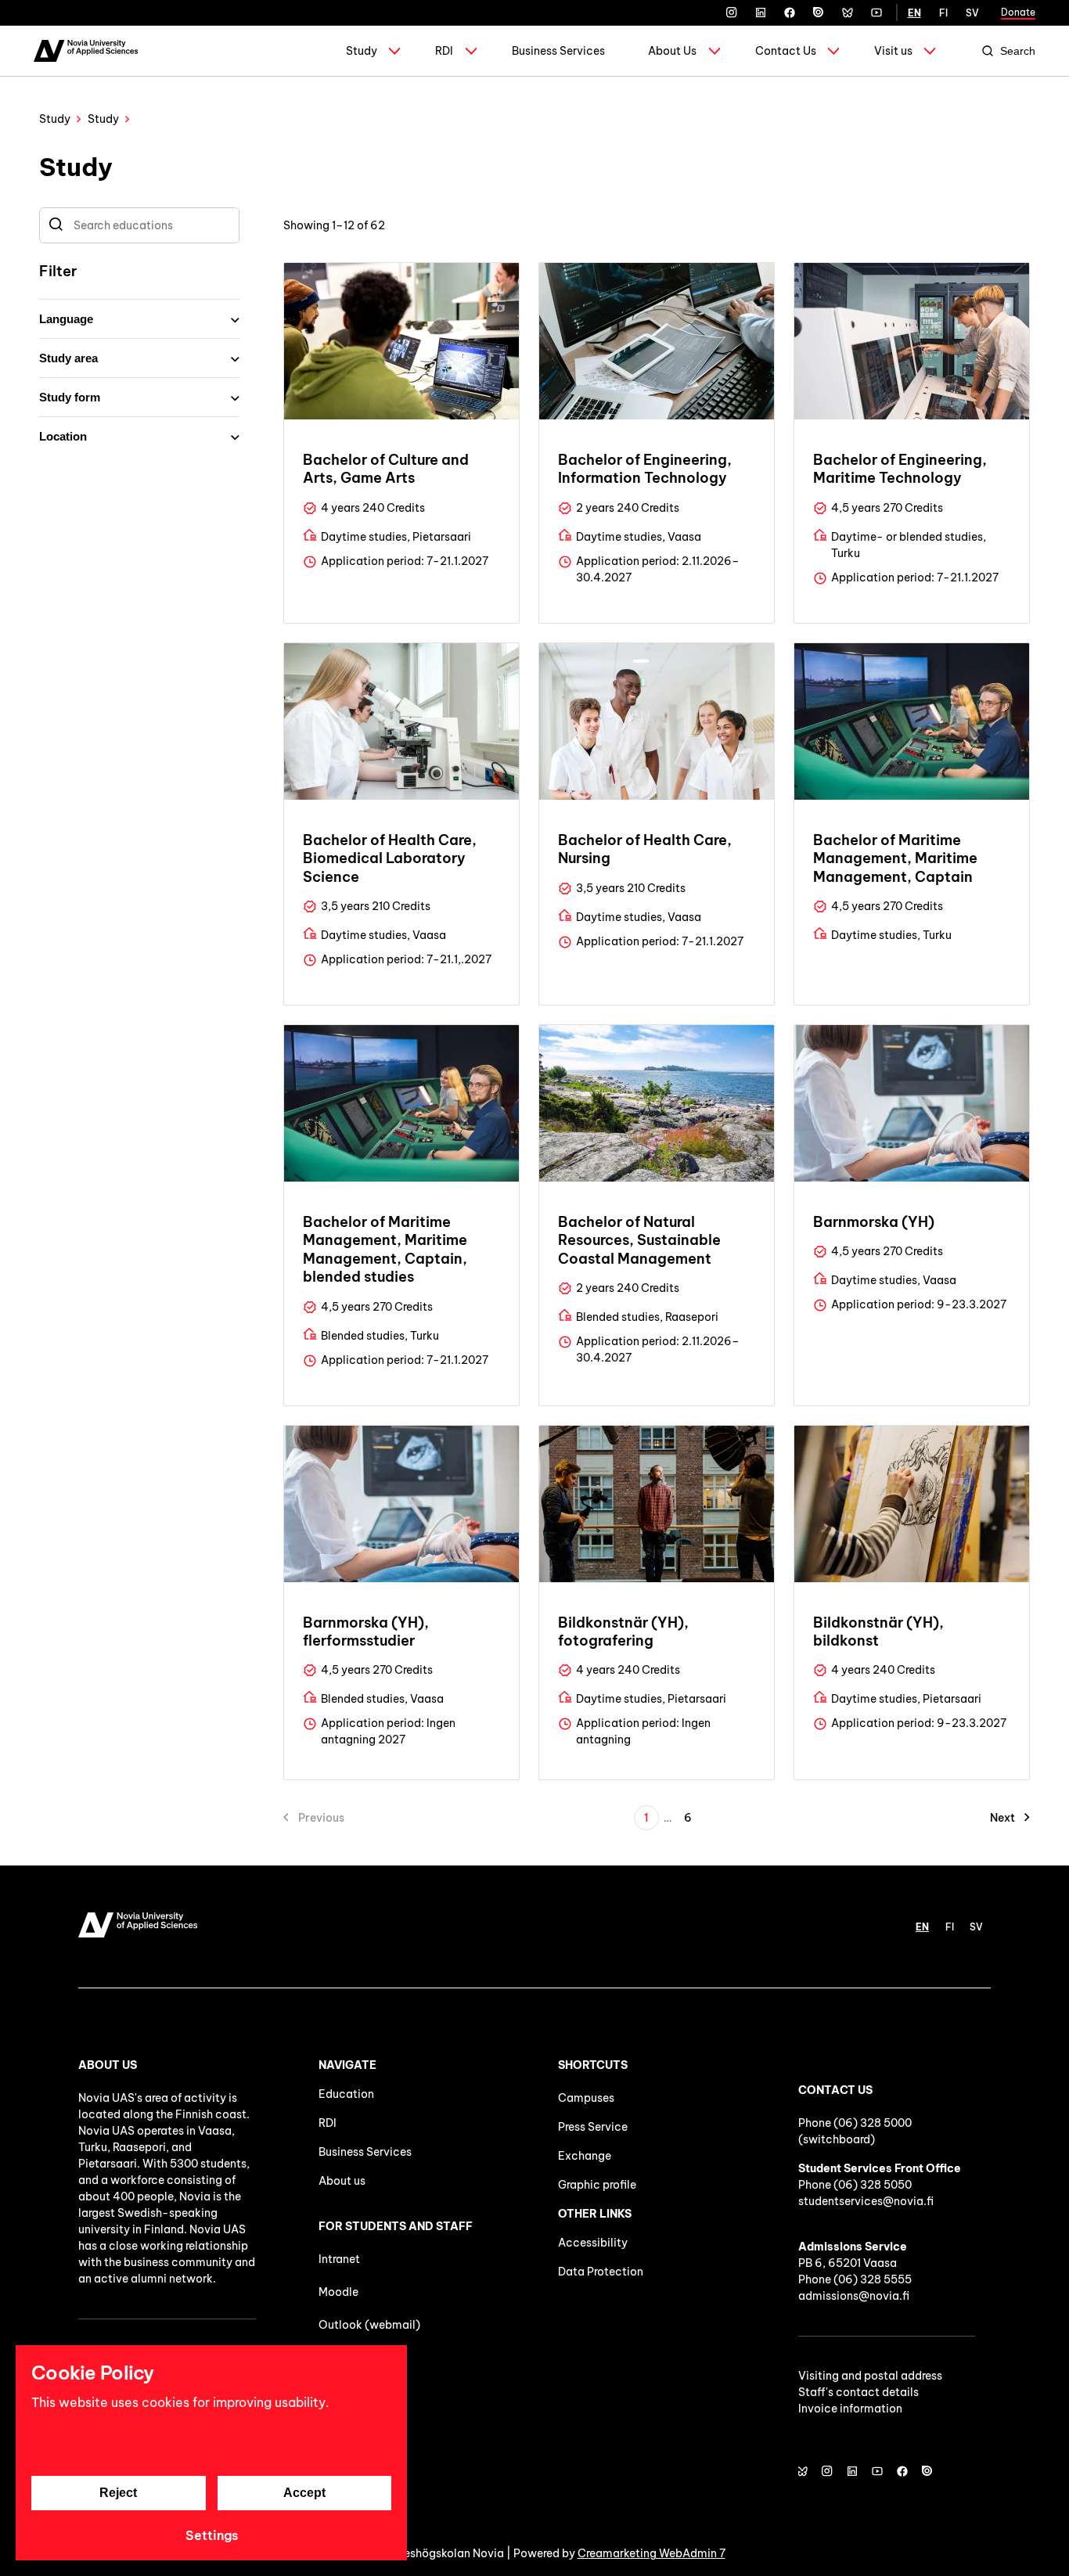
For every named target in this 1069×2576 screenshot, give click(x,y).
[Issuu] (819, 13)
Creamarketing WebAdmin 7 (651, 2553)
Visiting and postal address (870, 2376)
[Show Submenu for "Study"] (394, 51)
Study (362, 51)
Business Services (558, 51)
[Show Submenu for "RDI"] (471, 51)
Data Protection (601, 2272)
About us (342, 2181)
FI (943, 13)
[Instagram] (732, 13)
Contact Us (786, 51)
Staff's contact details (858, 2392)
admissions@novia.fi (854, 2296)
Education (346, 2094)
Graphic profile (597, 2185)
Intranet (339, 2259)
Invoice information (850, 2409)
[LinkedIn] (761, 13)
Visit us (893, 51)
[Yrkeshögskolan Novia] (86, 51)
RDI (444, 51)
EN (914, 13)
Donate (1018, 12)
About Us (672, 51)
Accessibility (593, 2243)
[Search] (56, 225)
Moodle (338, 2292)
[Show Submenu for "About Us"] (714, 51)
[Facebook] (790, 13)
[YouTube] (876, 13)
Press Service (593, 2127)
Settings (212, 2535)
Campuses (586, 2098)
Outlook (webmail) (369, 2325)
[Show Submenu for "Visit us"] (930, 51)
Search (1018, 51)
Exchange (585, 2156)
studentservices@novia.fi (866, 2201)
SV (972, 13)
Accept (304, 2493)
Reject (118, 2493)
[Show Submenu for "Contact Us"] (833, 51)
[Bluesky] (848, 13)
